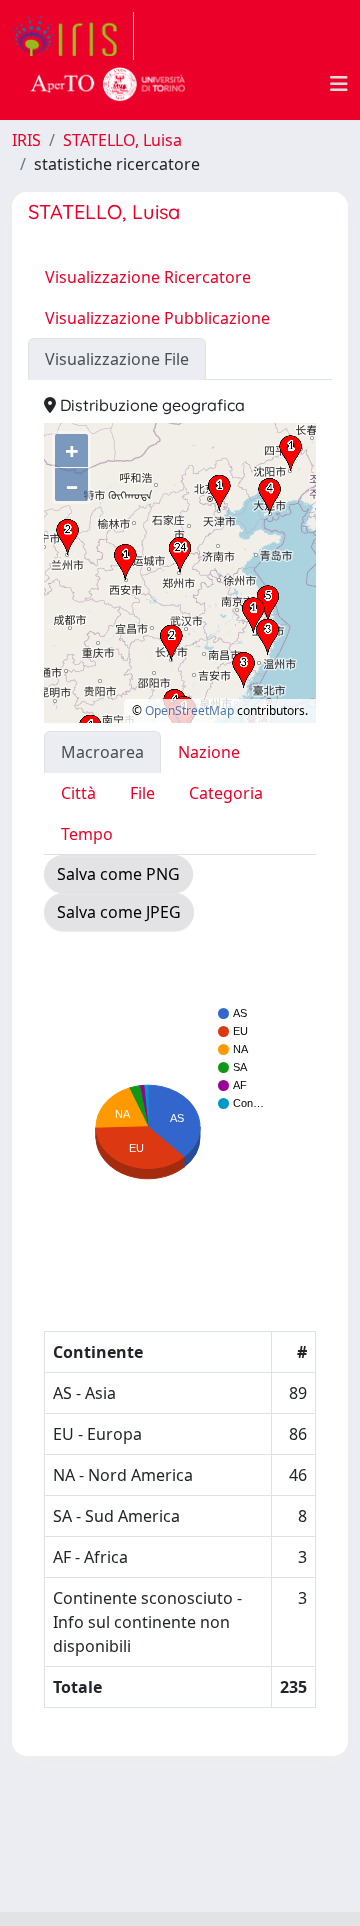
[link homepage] (73, 36)
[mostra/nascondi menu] (339, 84)
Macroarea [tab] (102, 752)
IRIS (26, 140)
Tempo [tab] (87, 834)
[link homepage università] (108, 84)
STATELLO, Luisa (122, 140)
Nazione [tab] (209, 752)
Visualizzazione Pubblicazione (157, 318)
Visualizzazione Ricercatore (148, 277)
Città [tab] (78, 793)
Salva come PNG (118, 874)
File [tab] (142, 793)
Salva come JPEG (119, 912)
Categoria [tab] (226, 793)
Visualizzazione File (117, 359)
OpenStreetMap (189, 710)
